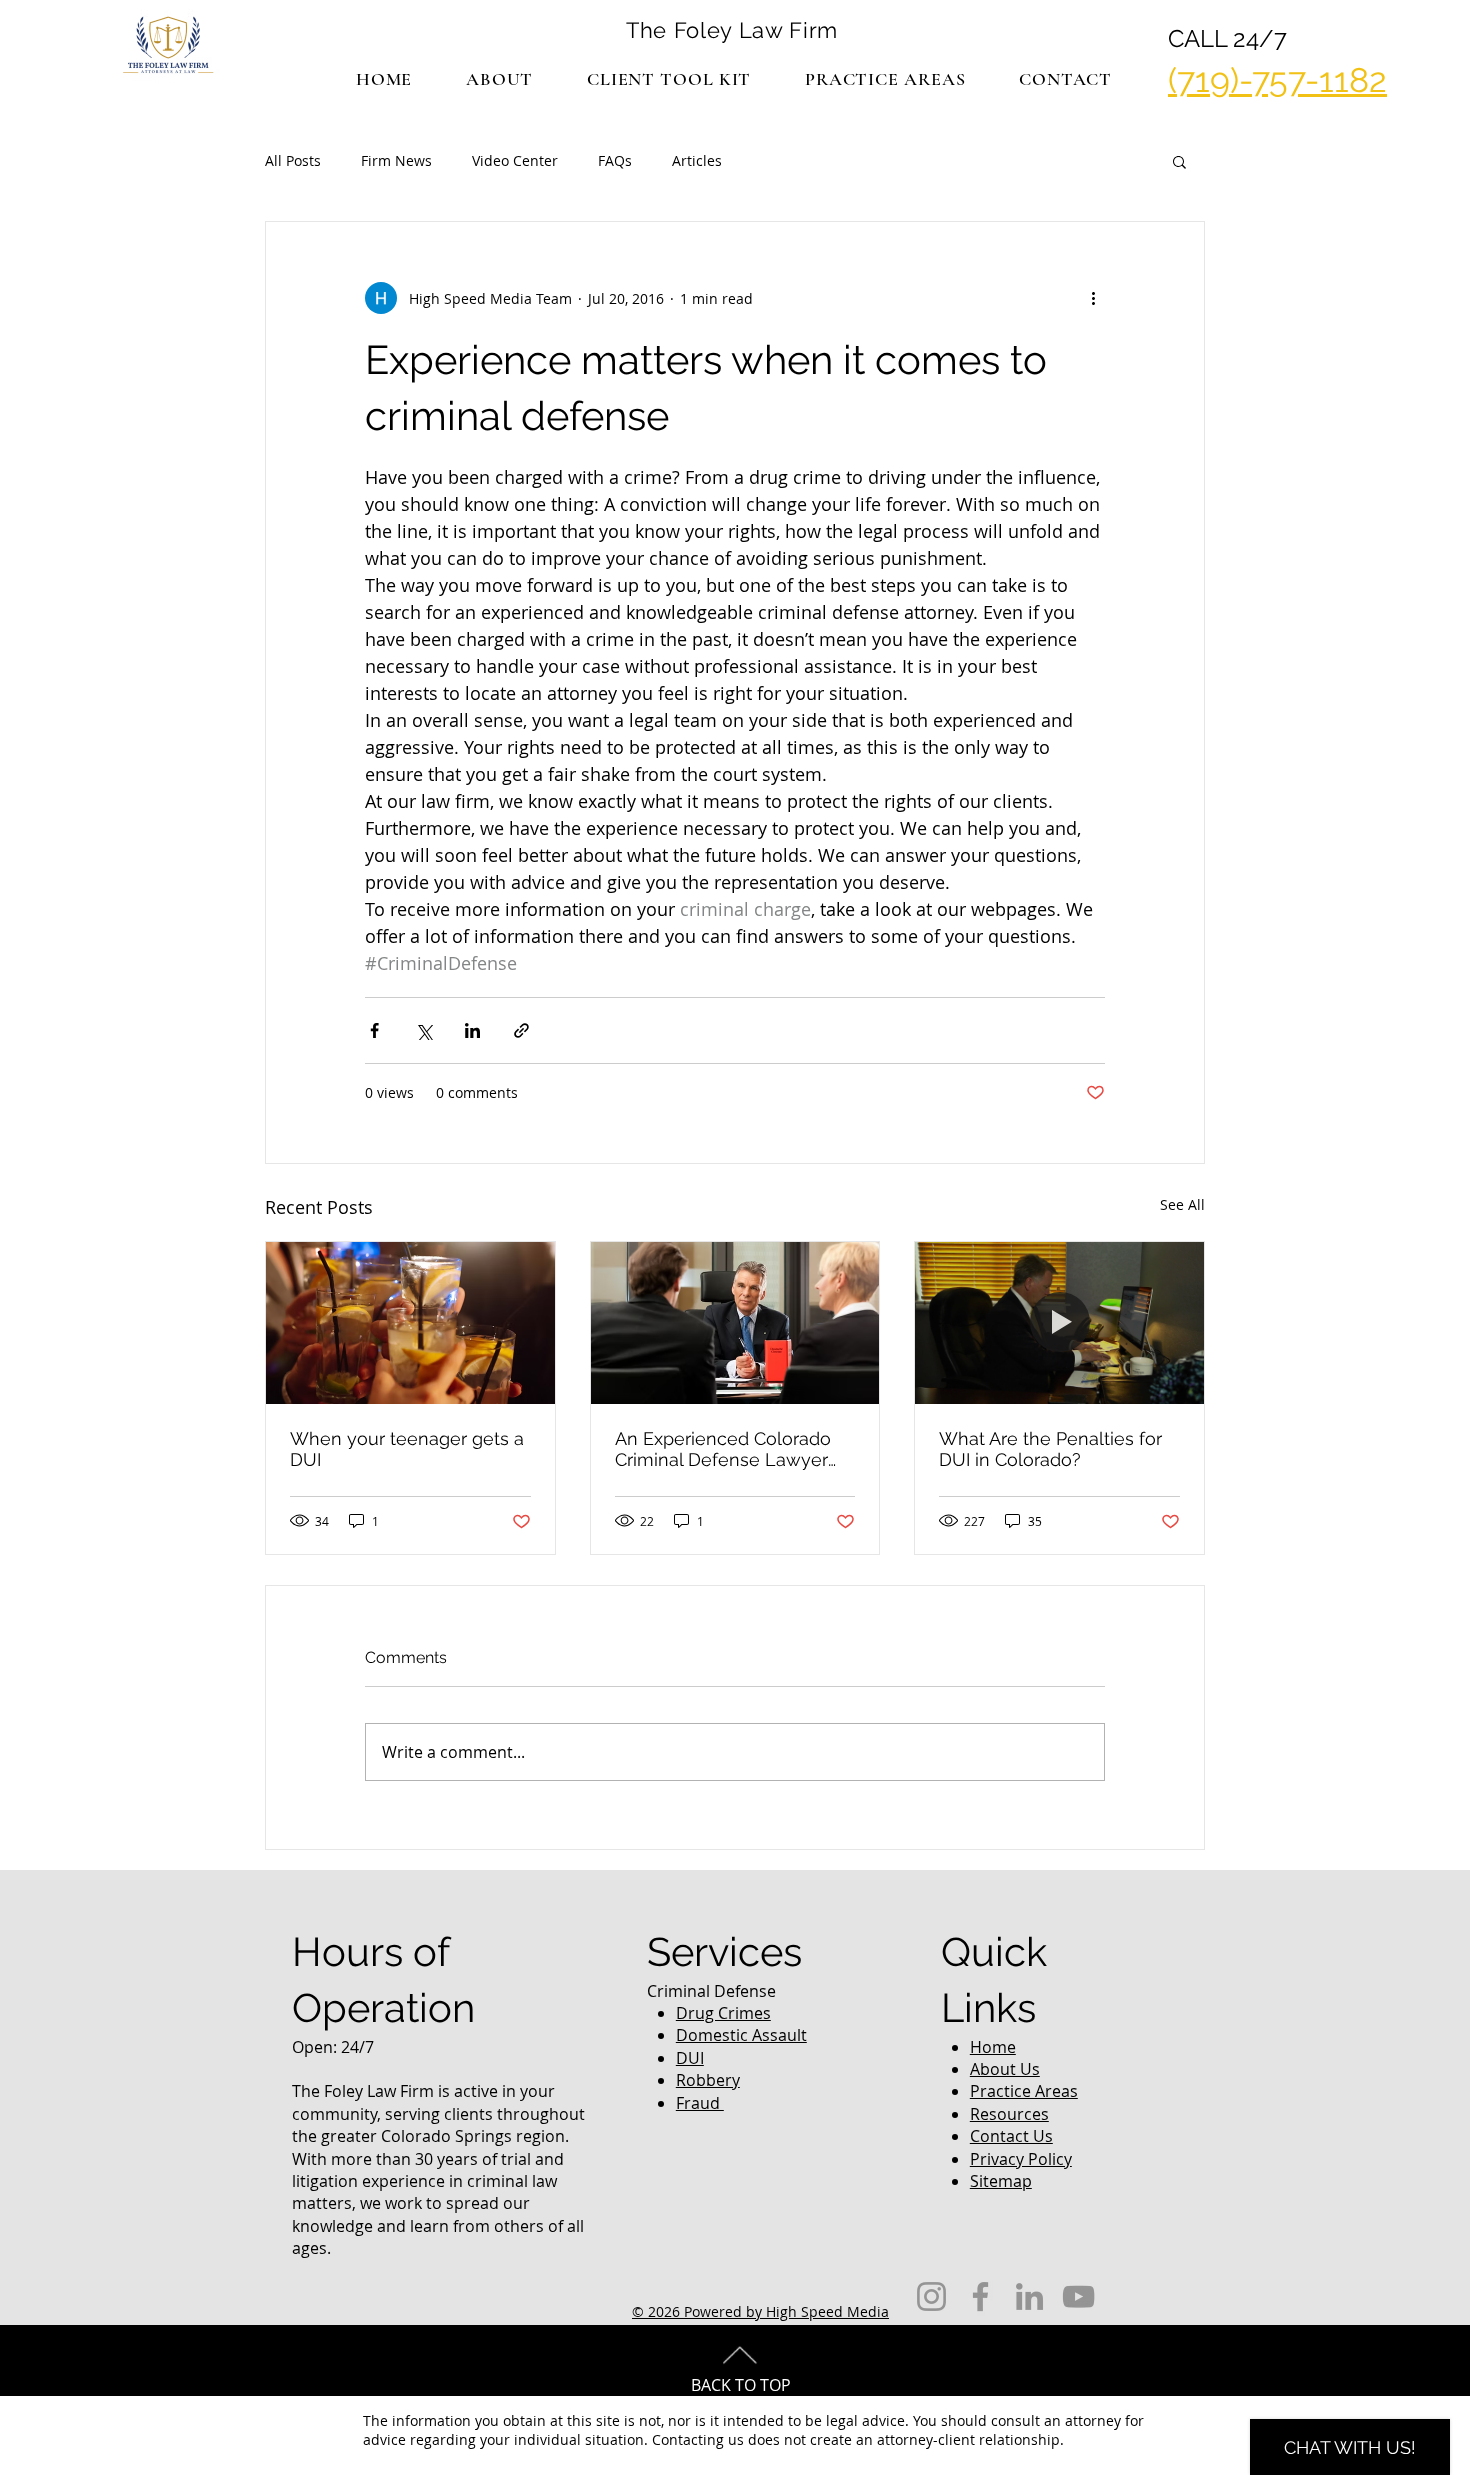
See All (1182, 1204)
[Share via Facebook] (374, 1030)
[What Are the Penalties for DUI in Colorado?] (1059, 1323)
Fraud (700, 2103)
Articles (697, 160)
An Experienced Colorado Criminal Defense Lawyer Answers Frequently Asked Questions (728, 1449)
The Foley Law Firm (732, 30)
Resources (1009, 2114)
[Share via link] (521, 1030)
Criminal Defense (711, 1991)
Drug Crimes (723, 2013)
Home (993, 2047)
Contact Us (1011, 2136)
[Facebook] (980, 2296)
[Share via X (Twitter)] (423, 1030)
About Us (1005, 2069)
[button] (885, 79)
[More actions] (1093, 298)
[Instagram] (931, 2296)
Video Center (515, 160)
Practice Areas (1024, 2091)
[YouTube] (1078, 2296)
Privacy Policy (1021, 2159)
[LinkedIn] (1029, 2296)
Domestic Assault (741, 2035)
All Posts (293, 160)
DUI (690, 2058)
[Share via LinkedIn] (472, 1030)
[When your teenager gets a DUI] (410, 1323)
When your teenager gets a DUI (407, 1449)
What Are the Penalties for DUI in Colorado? (1050, 1449)
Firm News (396, 160)
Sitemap (1001, 2181)
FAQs (615, 160)
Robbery (708, 2080)
